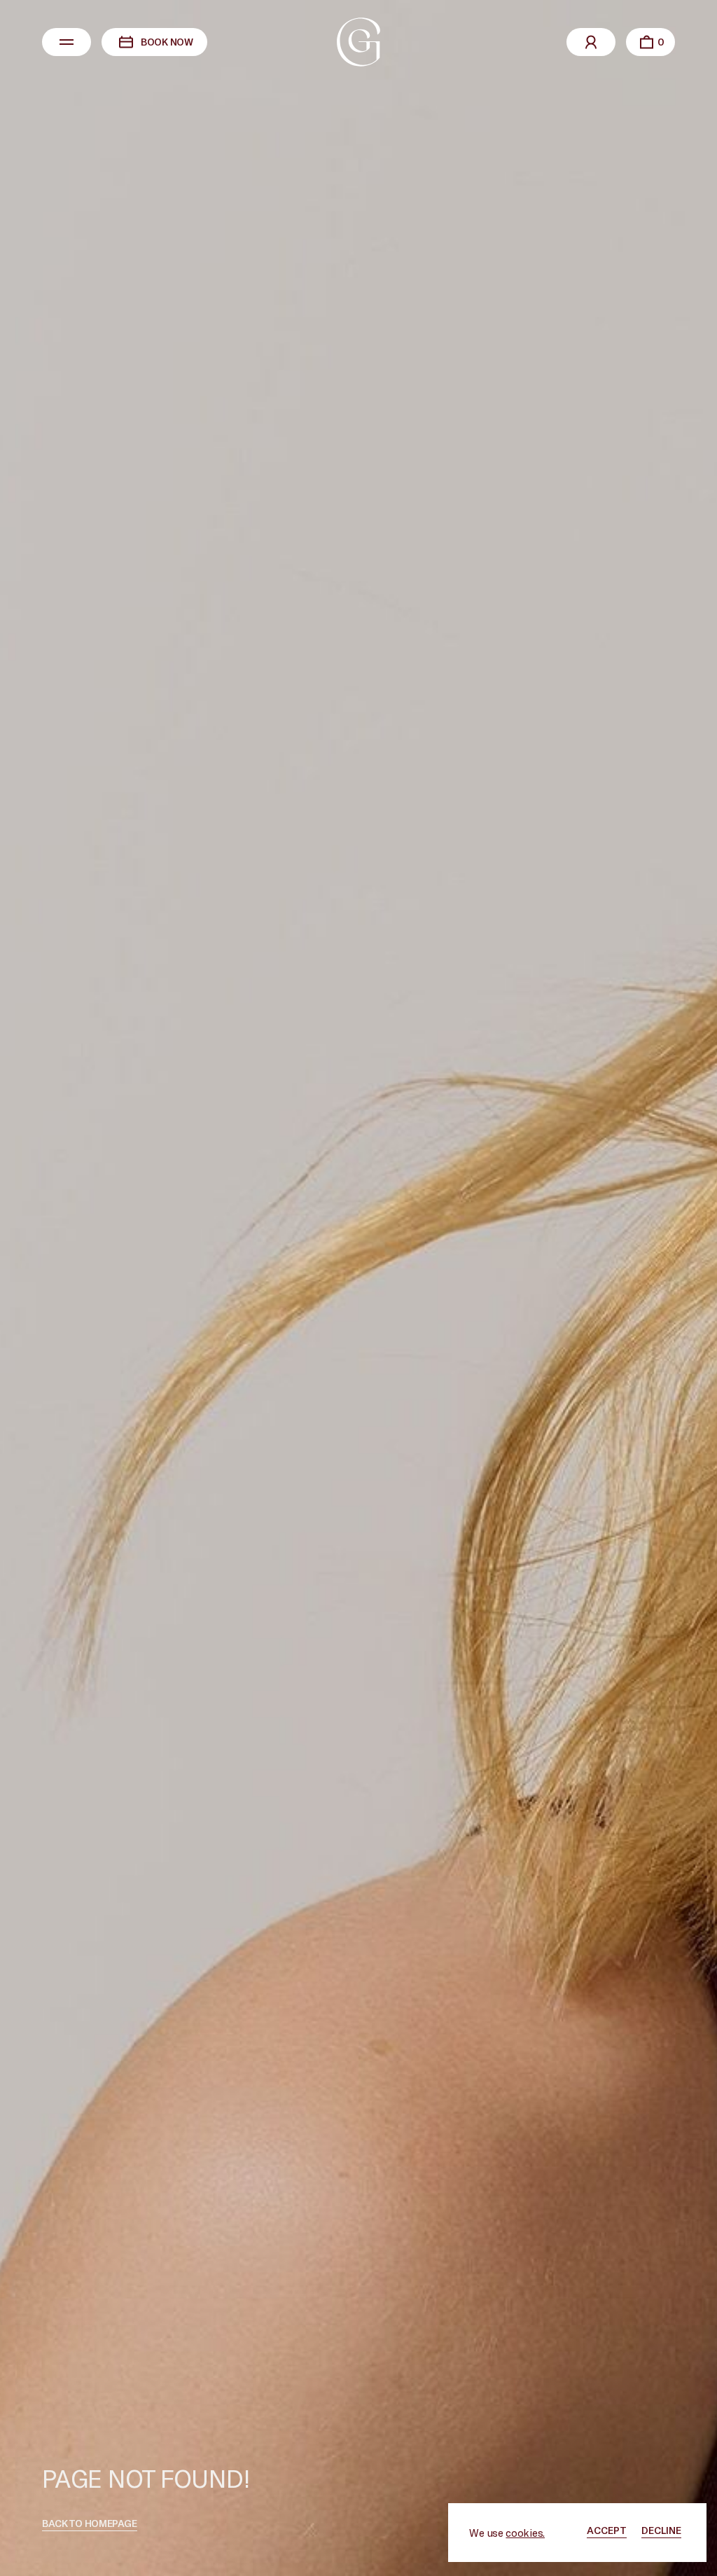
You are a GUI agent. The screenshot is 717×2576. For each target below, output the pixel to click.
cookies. (525, 2533)
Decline (661, 2530)
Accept (607, 2530)
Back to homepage (90, 2523)
